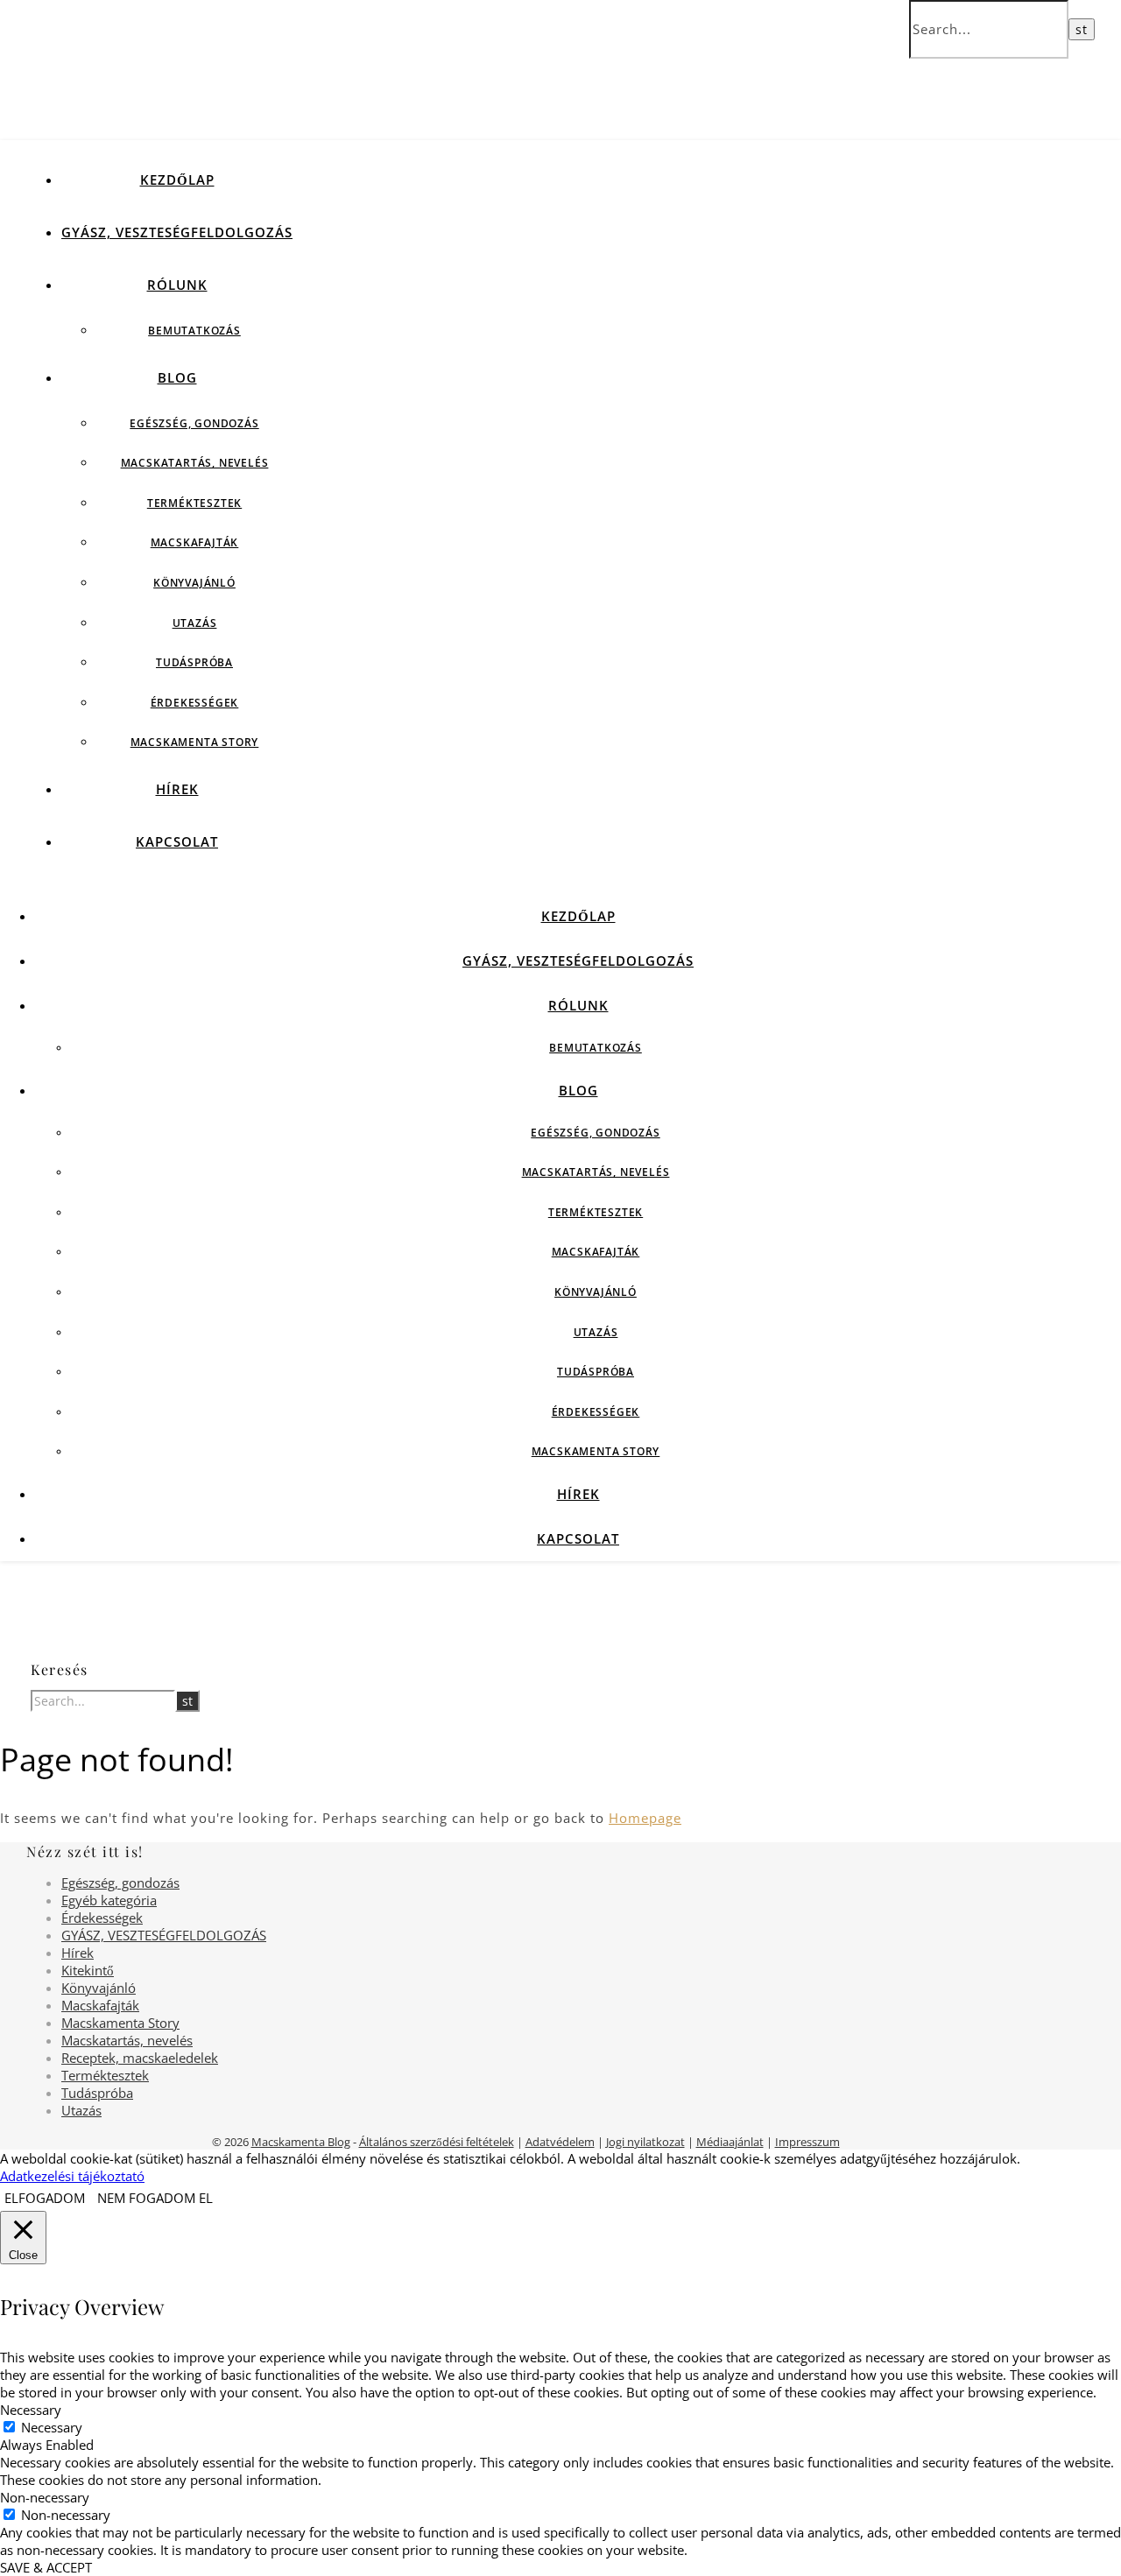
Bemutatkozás (194, 331)
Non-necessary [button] (45, 2497)
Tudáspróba (194, 662)
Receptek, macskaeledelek (140, 2058)
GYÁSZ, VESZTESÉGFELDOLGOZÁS (177, 232)
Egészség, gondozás (194, 423)
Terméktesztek (194, 503)
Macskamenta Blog (301, 2142)
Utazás (195, 623)
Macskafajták (195, 542)
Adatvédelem (560, 2142)
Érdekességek (195, 703)
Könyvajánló (194, 583)
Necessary (52, 2427)
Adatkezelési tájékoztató (72, 2176)
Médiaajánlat (730, 2142)
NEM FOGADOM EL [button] (155, 2198)
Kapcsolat (177, 841)
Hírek (177, 789)
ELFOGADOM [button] (45, 2198)
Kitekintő (88, 1970)
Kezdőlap (177, 179)
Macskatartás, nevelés (195, 463)
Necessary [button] (31, 2410)
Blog (177, 377)
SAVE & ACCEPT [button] (46, 2567)
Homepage (645, 1818)
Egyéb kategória (109, 1900)
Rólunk (177, 285)
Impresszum (807, 2142)
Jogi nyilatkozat (645, 2142)
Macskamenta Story (195, 742)
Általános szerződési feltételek (437, 2142)
